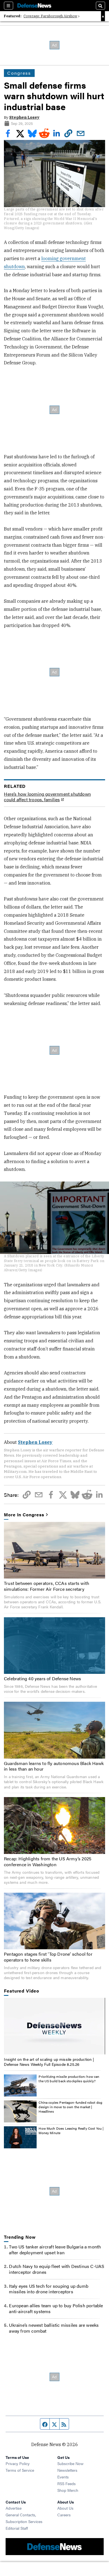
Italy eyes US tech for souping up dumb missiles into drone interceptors (49, 2289)
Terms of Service (20, 2470)
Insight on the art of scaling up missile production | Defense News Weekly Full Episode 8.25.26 (49, 2062)
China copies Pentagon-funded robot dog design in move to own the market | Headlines (70, 2107)
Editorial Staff (17, 2528)
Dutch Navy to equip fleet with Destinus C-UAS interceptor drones (57, 2269)
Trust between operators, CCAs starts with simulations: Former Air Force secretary (47, 1586)
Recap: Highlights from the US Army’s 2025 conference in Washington (48, 1861)
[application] (54, 2026)
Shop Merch (68, 2490)
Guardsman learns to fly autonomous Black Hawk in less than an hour (54, 1766)
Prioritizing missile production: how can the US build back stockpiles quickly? (69, 2079)
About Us (65, 2508)
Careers (64, 2515)
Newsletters (67, 2470)
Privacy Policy (18, 2463)
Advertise (14, 2508)
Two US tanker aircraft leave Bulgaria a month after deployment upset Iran (55, 2250)
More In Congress (24, 1515)
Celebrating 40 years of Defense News (42, 1678)
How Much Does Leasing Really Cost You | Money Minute (71, 2130)
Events (63, 2477)
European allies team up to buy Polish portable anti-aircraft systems (56, 2308)
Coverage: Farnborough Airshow (50, 16)
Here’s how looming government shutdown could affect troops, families (47, 797)
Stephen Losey (24, 117)
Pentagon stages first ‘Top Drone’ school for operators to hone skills (48, 1957)
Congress (19, 73)
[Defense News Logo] (34, 6)
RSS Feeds (67, 2483)
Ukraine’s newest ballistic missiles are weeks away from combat (54, 2328)
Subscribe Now (70, 2463)
